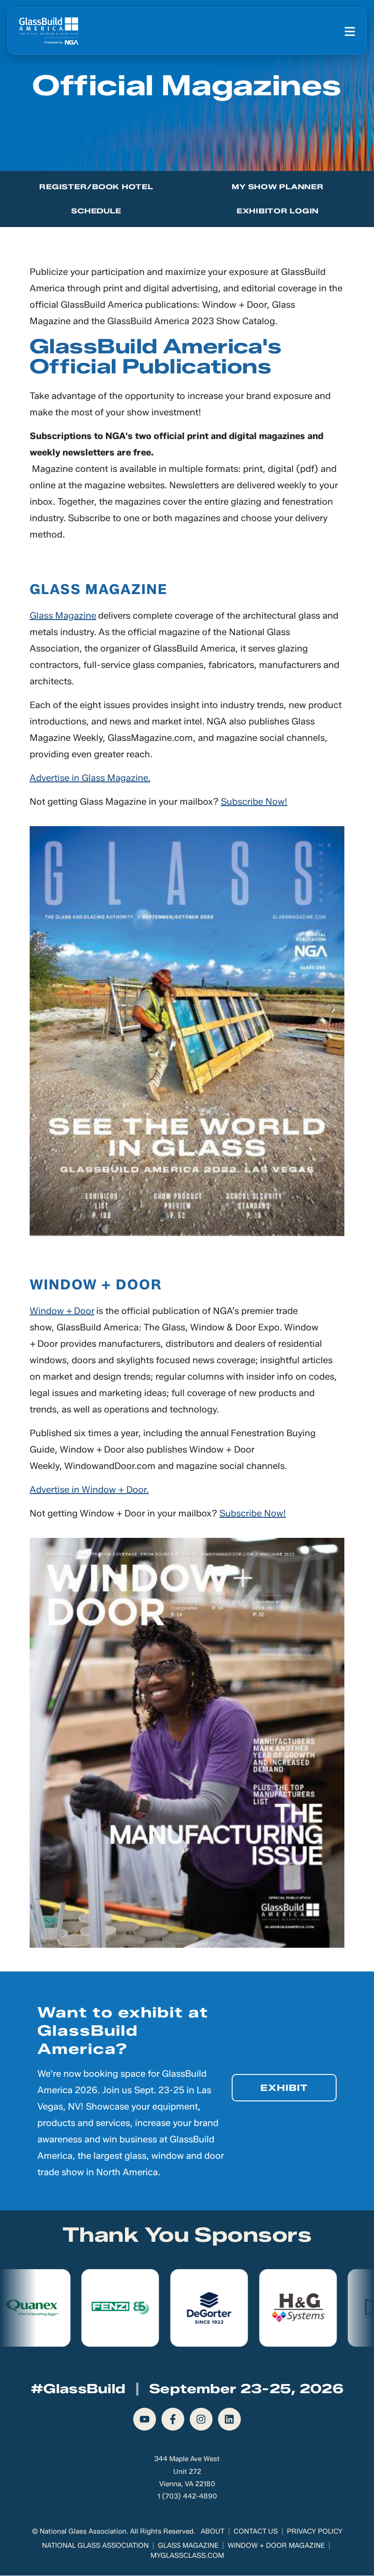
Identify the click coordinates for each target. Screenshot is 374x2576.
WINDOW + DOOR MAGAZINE (276, 2545)
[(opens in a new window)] (187, 1031)
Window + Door (62, 1311)
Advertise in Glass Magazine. (90, 778)
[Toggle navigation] (350, 31)
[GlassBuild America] (49, 31)
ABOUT (213, 2531)
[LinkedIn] (229, 2419)
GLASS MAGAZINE (188, 2545)
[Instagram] (201, 2419)
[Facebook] (173, 2419)
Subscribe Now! (254, 802)
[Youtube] (145, 2419)
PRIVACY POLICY (315, 2531)
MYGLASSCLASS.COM (187, 2555)
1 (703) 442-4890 (187, 2496)
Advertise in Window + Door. (89, 1490)
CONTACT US (256, 2531)
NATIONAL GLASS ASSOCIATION (95, 2545)
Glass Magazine (63, 616)
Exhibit (284, 2088)
